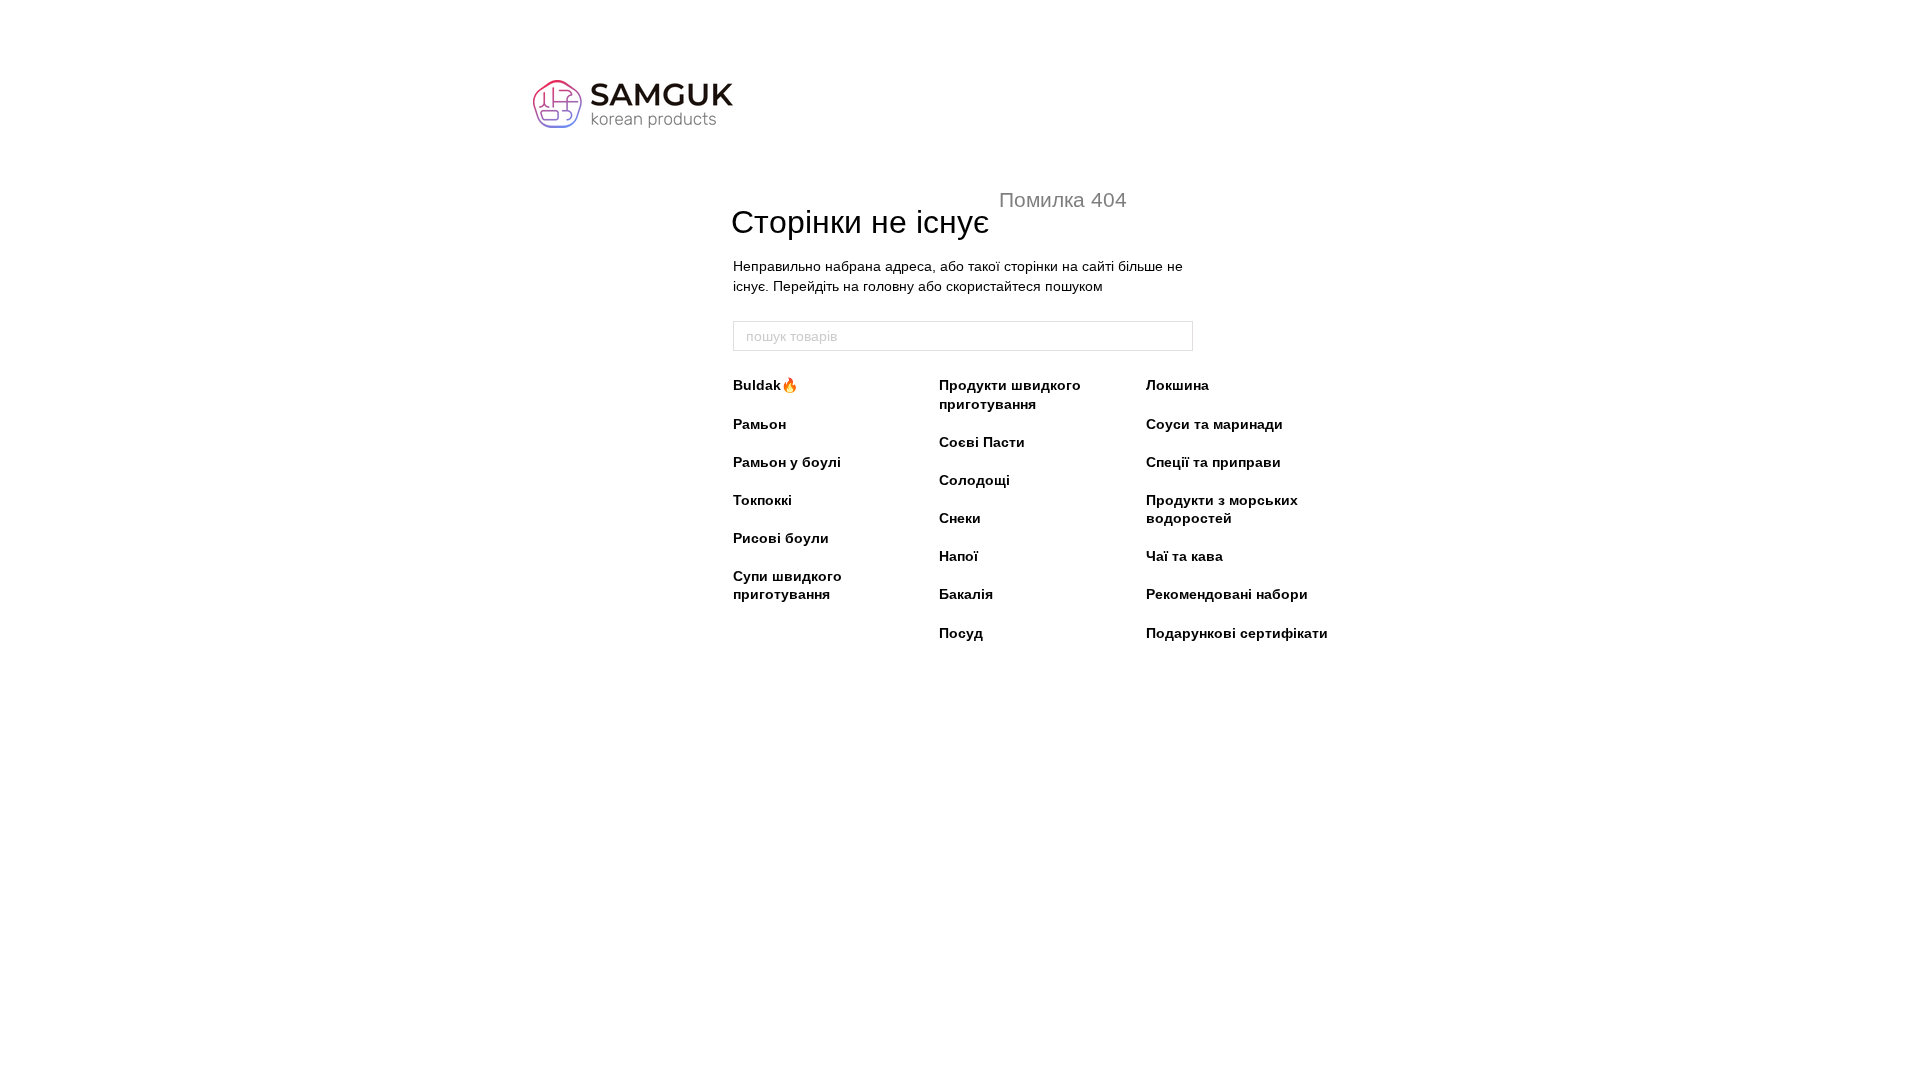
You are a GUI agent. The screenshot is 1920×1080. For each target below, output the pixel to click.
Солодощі (974, 480)
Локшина (1177, 385)
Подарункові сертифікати (1237, 633)
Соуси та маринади (1214, 424)
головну (888, 286)
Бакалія (966, 594)
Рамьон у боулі (787, 462)
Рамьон (759, 424)
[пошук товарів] (1177, 336)
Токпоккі (762, 500)
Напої (958, 556)
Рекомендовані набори (1227, 594)
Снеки (960, 518)
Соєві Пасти (982, 442)
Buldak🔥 (765, 385)
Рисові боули (781, 538)
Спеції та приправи (1213, 462)
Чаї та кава (1184, 556)
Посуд (961, 633)
